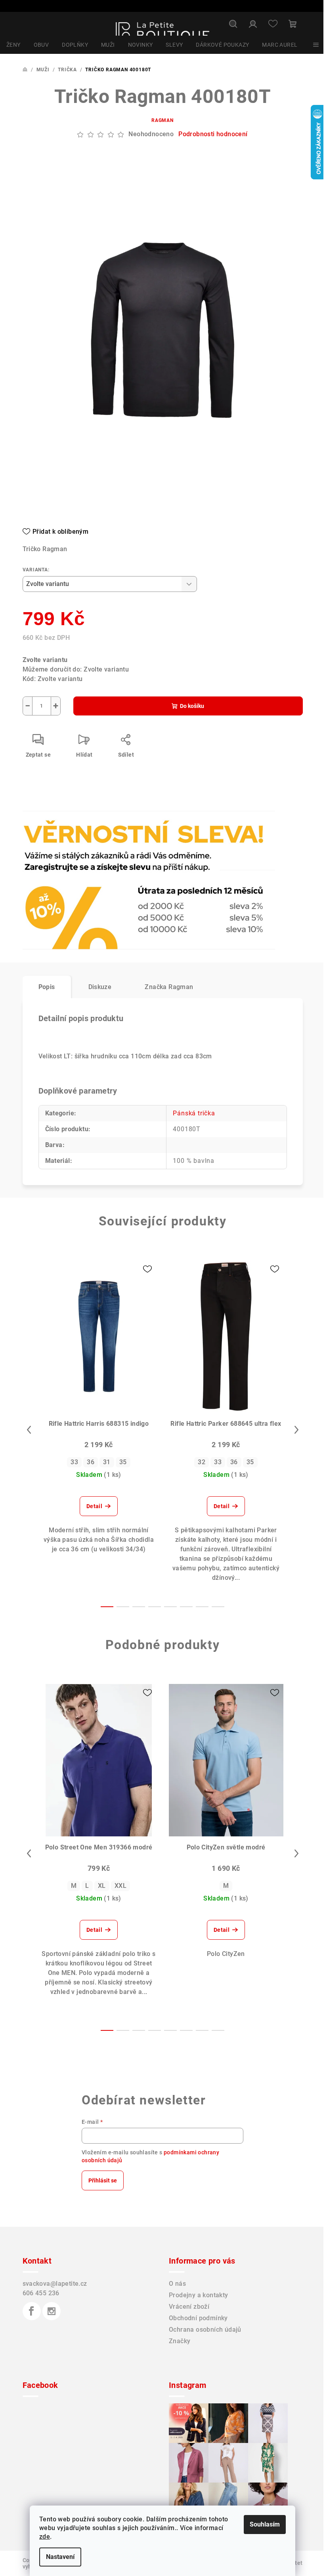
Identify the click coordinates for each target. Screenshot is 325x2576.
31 (107, 1462)
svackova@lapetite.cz (55, 2284)
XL (102, 1886)
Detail (94, 1506)
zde (45, 2537)
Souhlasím (265, 2524)
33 (74, 1462)
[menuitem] (13, 45)
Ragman (162, 120)
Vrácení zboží (189, 2307)
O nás (177, 2284)
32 (202, 1462)
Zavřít (68, 832)
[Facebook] (32, 2311)
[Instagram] (52, 2311)
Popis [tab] (47, 987)
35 (123, 1462)
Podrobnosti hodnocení (213, 134)
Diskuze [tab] (100, 987)
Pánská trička (194, 1113)
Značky (180, 2341)
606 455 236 (41, 2293)
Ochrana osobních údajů (205, 2330)
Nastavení (60, 2557)
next (296, 1430)
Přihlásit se (103, 2180)
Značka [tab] (169, 987)
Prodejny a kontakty (199, 2295)
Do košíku (192, 706)
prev (29, 1430)
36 (91, 1462)
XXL (120, 1886)
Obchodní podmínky (198, 2318)
